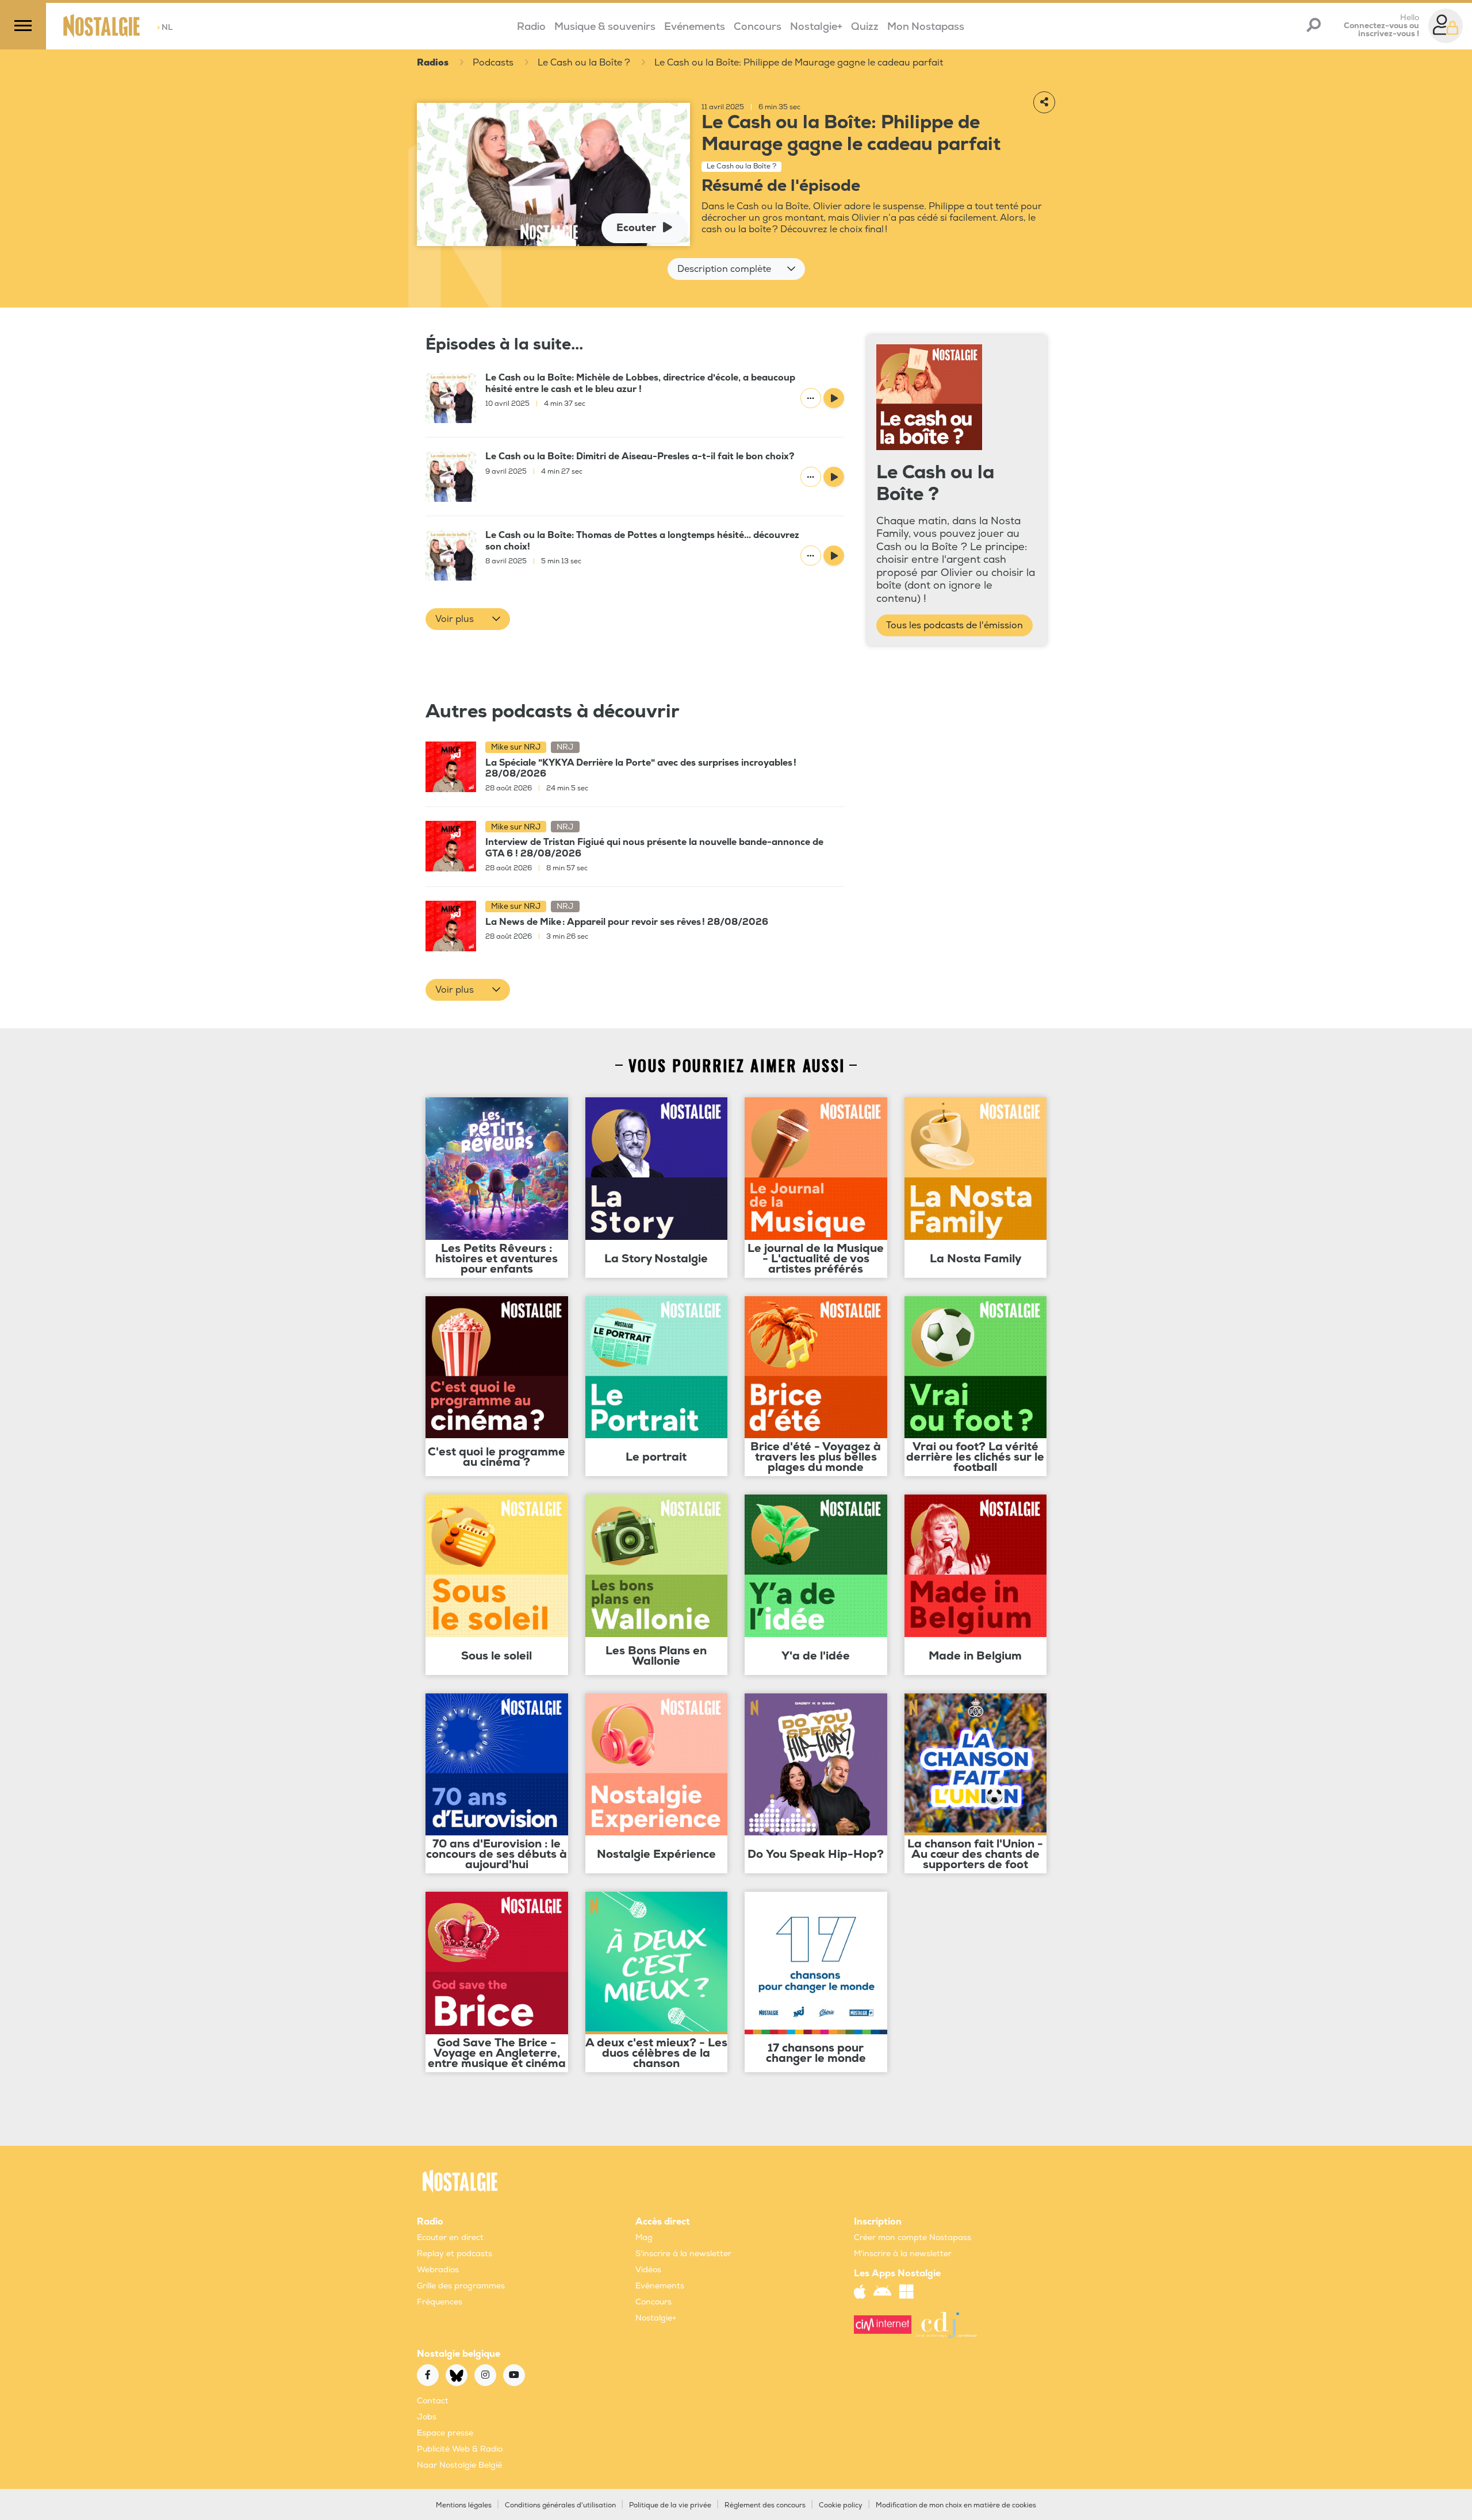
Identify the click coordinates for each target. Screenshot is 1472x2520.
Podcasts (493, 63)
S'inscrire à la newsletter (683, 2254)
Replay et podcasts (455, 2254)
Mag (644, 2237)
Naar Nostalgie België (459, 2465)
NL (165, 27)
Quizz (865, 27)
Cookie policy (841, 2505)
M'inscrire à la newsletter (903, 2254)
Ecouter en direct (450, 2237)
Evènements (660, 2286)
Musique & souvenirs (605, 27)
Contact (433, 2401)
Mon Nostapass (926, 27)
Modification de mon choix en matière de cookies (956, 2505)
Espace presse (445, 2433)
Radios (433, 63)
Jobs (427, 2417)
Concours (758, 27)
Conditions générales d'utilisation (560, 2505)
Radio (531, 27)
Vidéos (648, 2270)
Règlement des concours (765, 2505)
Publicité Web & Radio (460, 2449)
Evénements (695, 27)
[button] (736, 269)
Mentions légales (464, 2505)
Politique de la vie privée (670, 2505)
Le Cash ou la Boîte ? (584, 63)
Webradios (438, 2270)
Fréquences (440, 2302)
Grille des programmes (461, 2286)
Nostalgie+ (816, 27)
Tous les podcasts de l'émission (954, 625)
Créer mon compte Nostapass (913, 2237)
